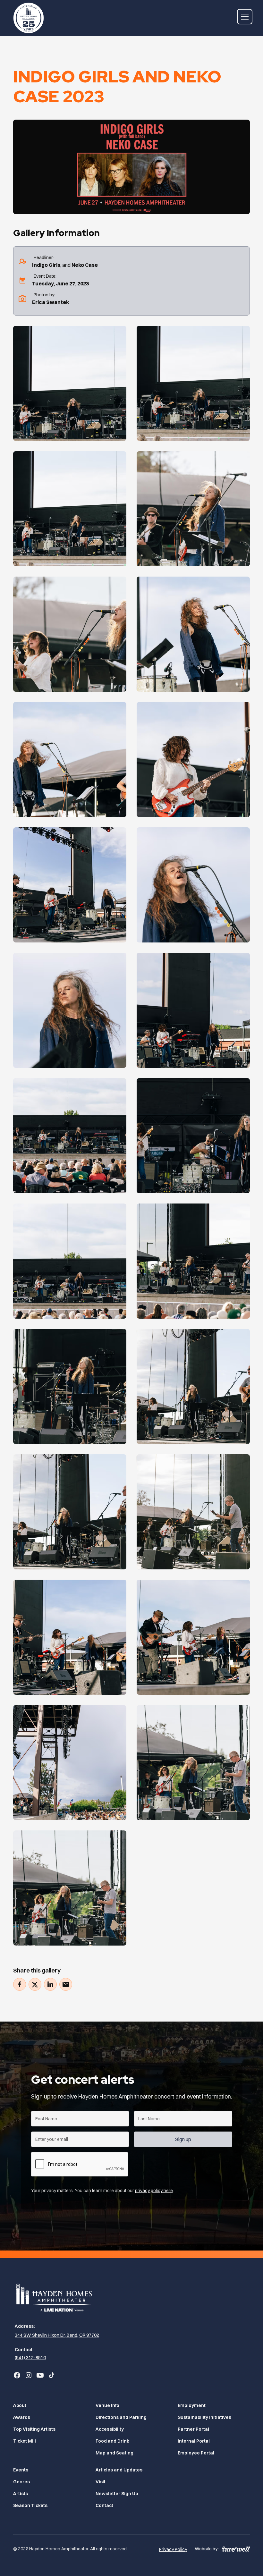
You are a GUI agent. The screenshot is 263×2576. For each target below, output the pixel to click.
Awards (22, 2417)
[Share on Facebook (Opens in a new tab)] (20, 1984)
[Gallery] (70, 383)
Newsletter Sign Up (117, 2494)
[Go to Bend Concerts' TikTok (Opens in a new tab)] (52, 2375)
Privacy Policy (173, 2549)
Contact (104, 2505)
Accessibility (110, 2429)
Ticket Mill (25, 2441)
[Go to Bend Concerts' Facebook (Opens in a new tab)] (17, 2375)
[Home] (29, 17)
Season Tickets (30, 2505)
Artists (21, 2494)
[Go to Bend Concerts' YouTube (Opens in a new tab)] (40, 2375)
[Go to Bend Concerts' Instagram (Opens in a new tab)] (29, 2375)
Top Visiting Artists (34, 2429)
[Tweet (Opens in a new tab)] (35, 1984)
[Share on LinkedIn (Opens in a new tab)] (50, 1984)
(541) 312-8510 (30, 2358)
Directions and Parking (121, 2417)
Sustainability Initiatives (204, 2417)
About (20, 2405)
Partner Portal (193, 2429)
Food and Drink (112, 2441)
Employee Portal (196, 2453)
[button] (243, 17)
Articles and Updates (119, 2470)
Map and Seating (115, 2453)
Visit (101, 2482)
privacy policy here (154, 2191)
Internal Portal (194, 2441)
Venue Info (107, 2405)
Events (21, 2470)
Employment (192, 2405)
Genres (21, 2482)
